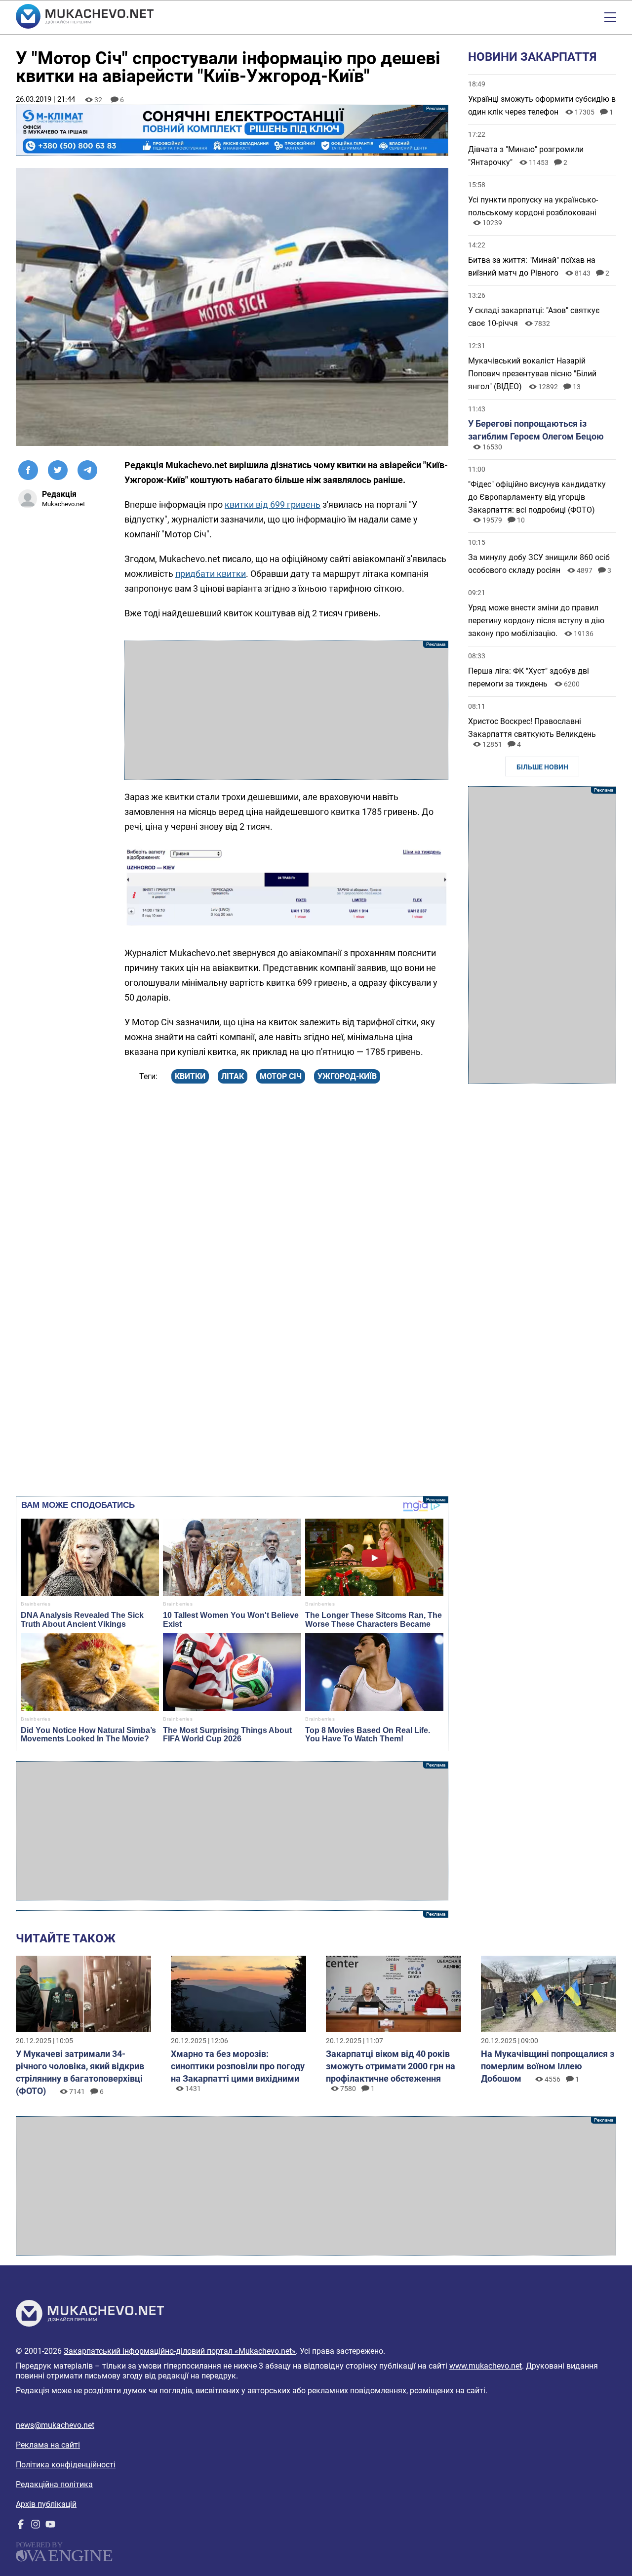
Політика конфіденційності (66, 2465)
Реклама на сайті (48, 2445)
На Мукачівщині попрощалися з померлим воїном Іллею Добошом (548, 2066)
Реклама (232, 130)
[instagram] (36, 2526)
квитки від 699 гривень (273, 504)
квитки (190, 1076)
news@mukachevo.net (55, 2425)
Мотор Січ (281, 1076)
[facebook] (21, 2526)
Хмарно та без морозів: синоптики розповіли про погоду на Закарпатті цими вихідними (238, 2066)
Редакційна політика (54, 2484)
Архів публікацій (46, 2504)
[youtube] (50, 2526)
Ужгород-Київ (347, 1076)
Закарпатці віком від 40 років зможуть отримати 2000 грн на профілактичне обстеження (391, 2066)
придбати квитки (211, 574)
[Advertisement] (286, 710)
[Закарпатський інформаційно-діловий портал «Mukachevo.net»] (85, 17)
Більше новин (542, 767)
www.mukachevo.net (486, 2366)
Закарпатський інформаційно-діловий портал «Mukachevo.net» (180, 2351)
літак (233, 1076)
